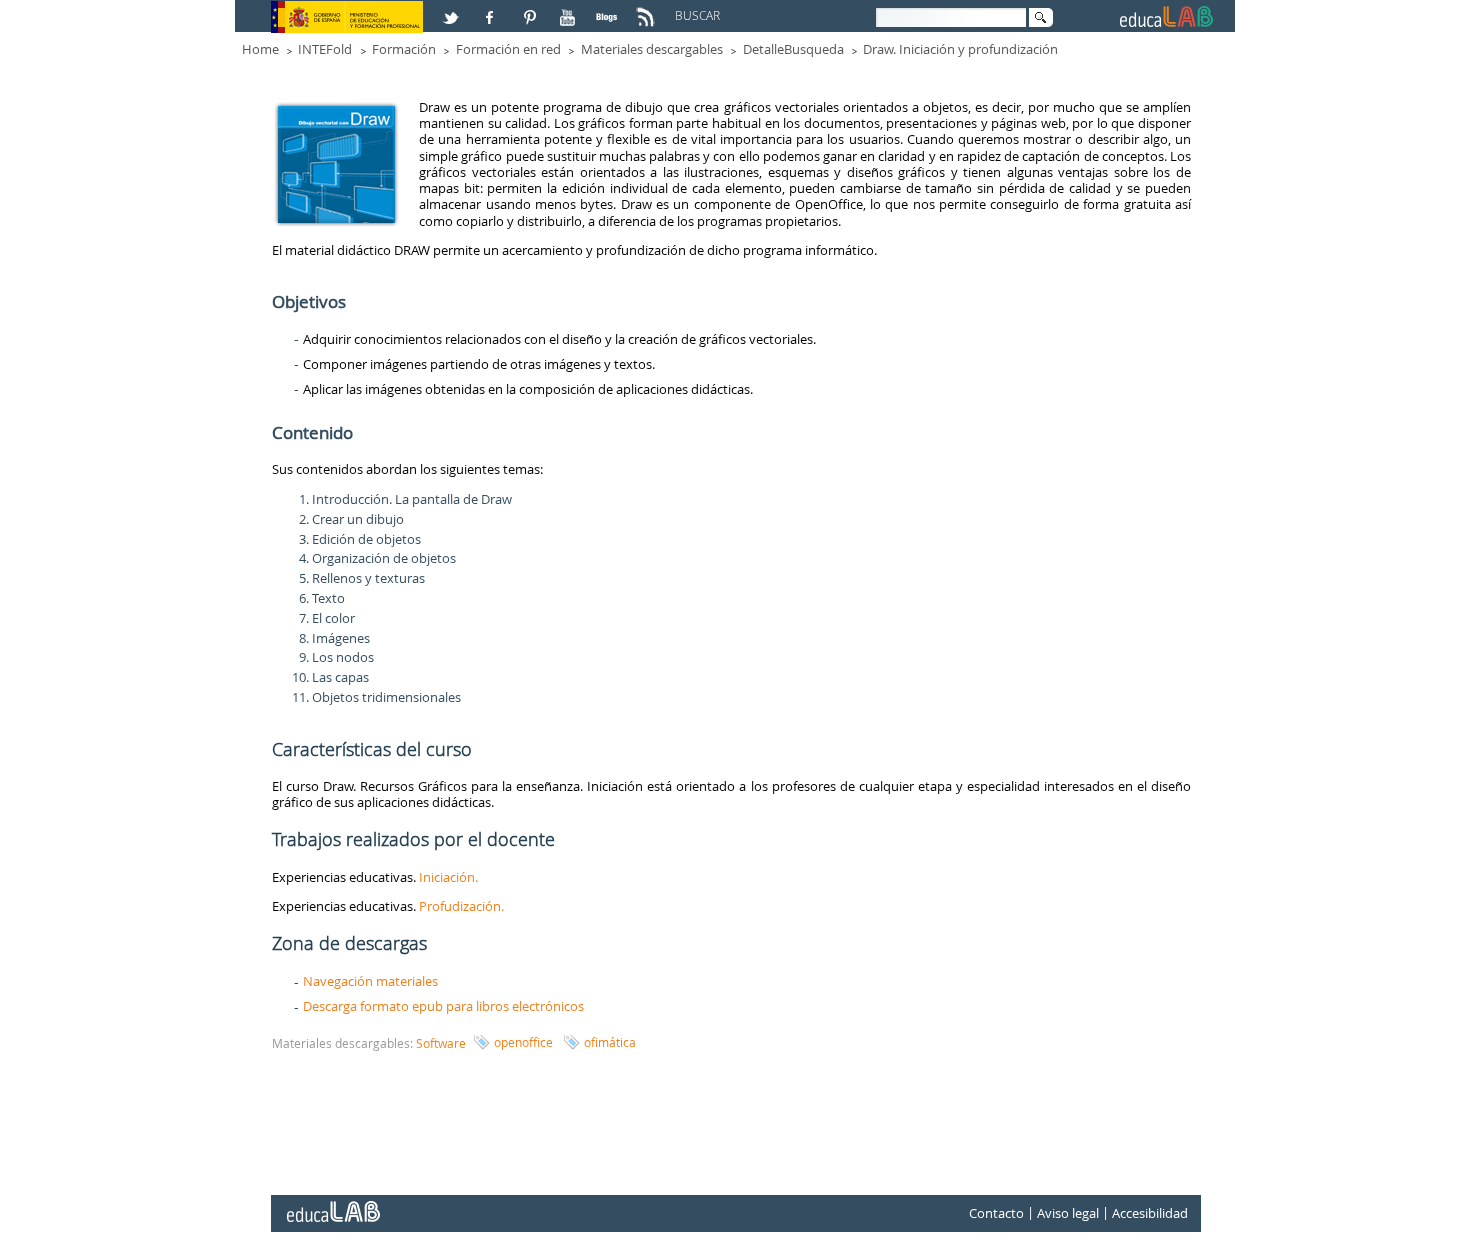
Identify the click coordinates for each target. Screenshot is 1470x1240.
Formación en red (508, 49)
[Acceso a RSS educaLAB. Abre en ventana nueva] (648, 9)
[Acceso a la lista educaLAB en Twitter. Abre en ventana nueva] (453, 9)
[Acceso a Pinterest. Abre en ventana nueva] (531, 9)
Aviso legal (1068, 1213)
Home (260, 49)
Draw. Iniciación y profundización (960, 49)
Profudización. (461, 906)
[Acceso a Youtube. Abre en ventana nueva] (570, 9)
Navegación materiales (370, 981)
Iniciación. (450, 877)
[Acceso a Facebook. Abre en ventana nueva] (492, 9)
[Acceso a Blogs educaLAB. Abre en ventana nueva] (609, 9)
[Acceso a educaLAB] (332, 1204)
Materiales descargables (652, 49)
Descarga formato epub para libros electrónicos (443, 1006)
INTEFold (325, 49)
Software (441, 1043)
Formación (404, 49)
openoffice (523, 1042)
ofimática (610, 1042)
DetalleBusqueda (793, 49)
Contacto (996, 1213)
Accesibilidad (1150, 1213)
